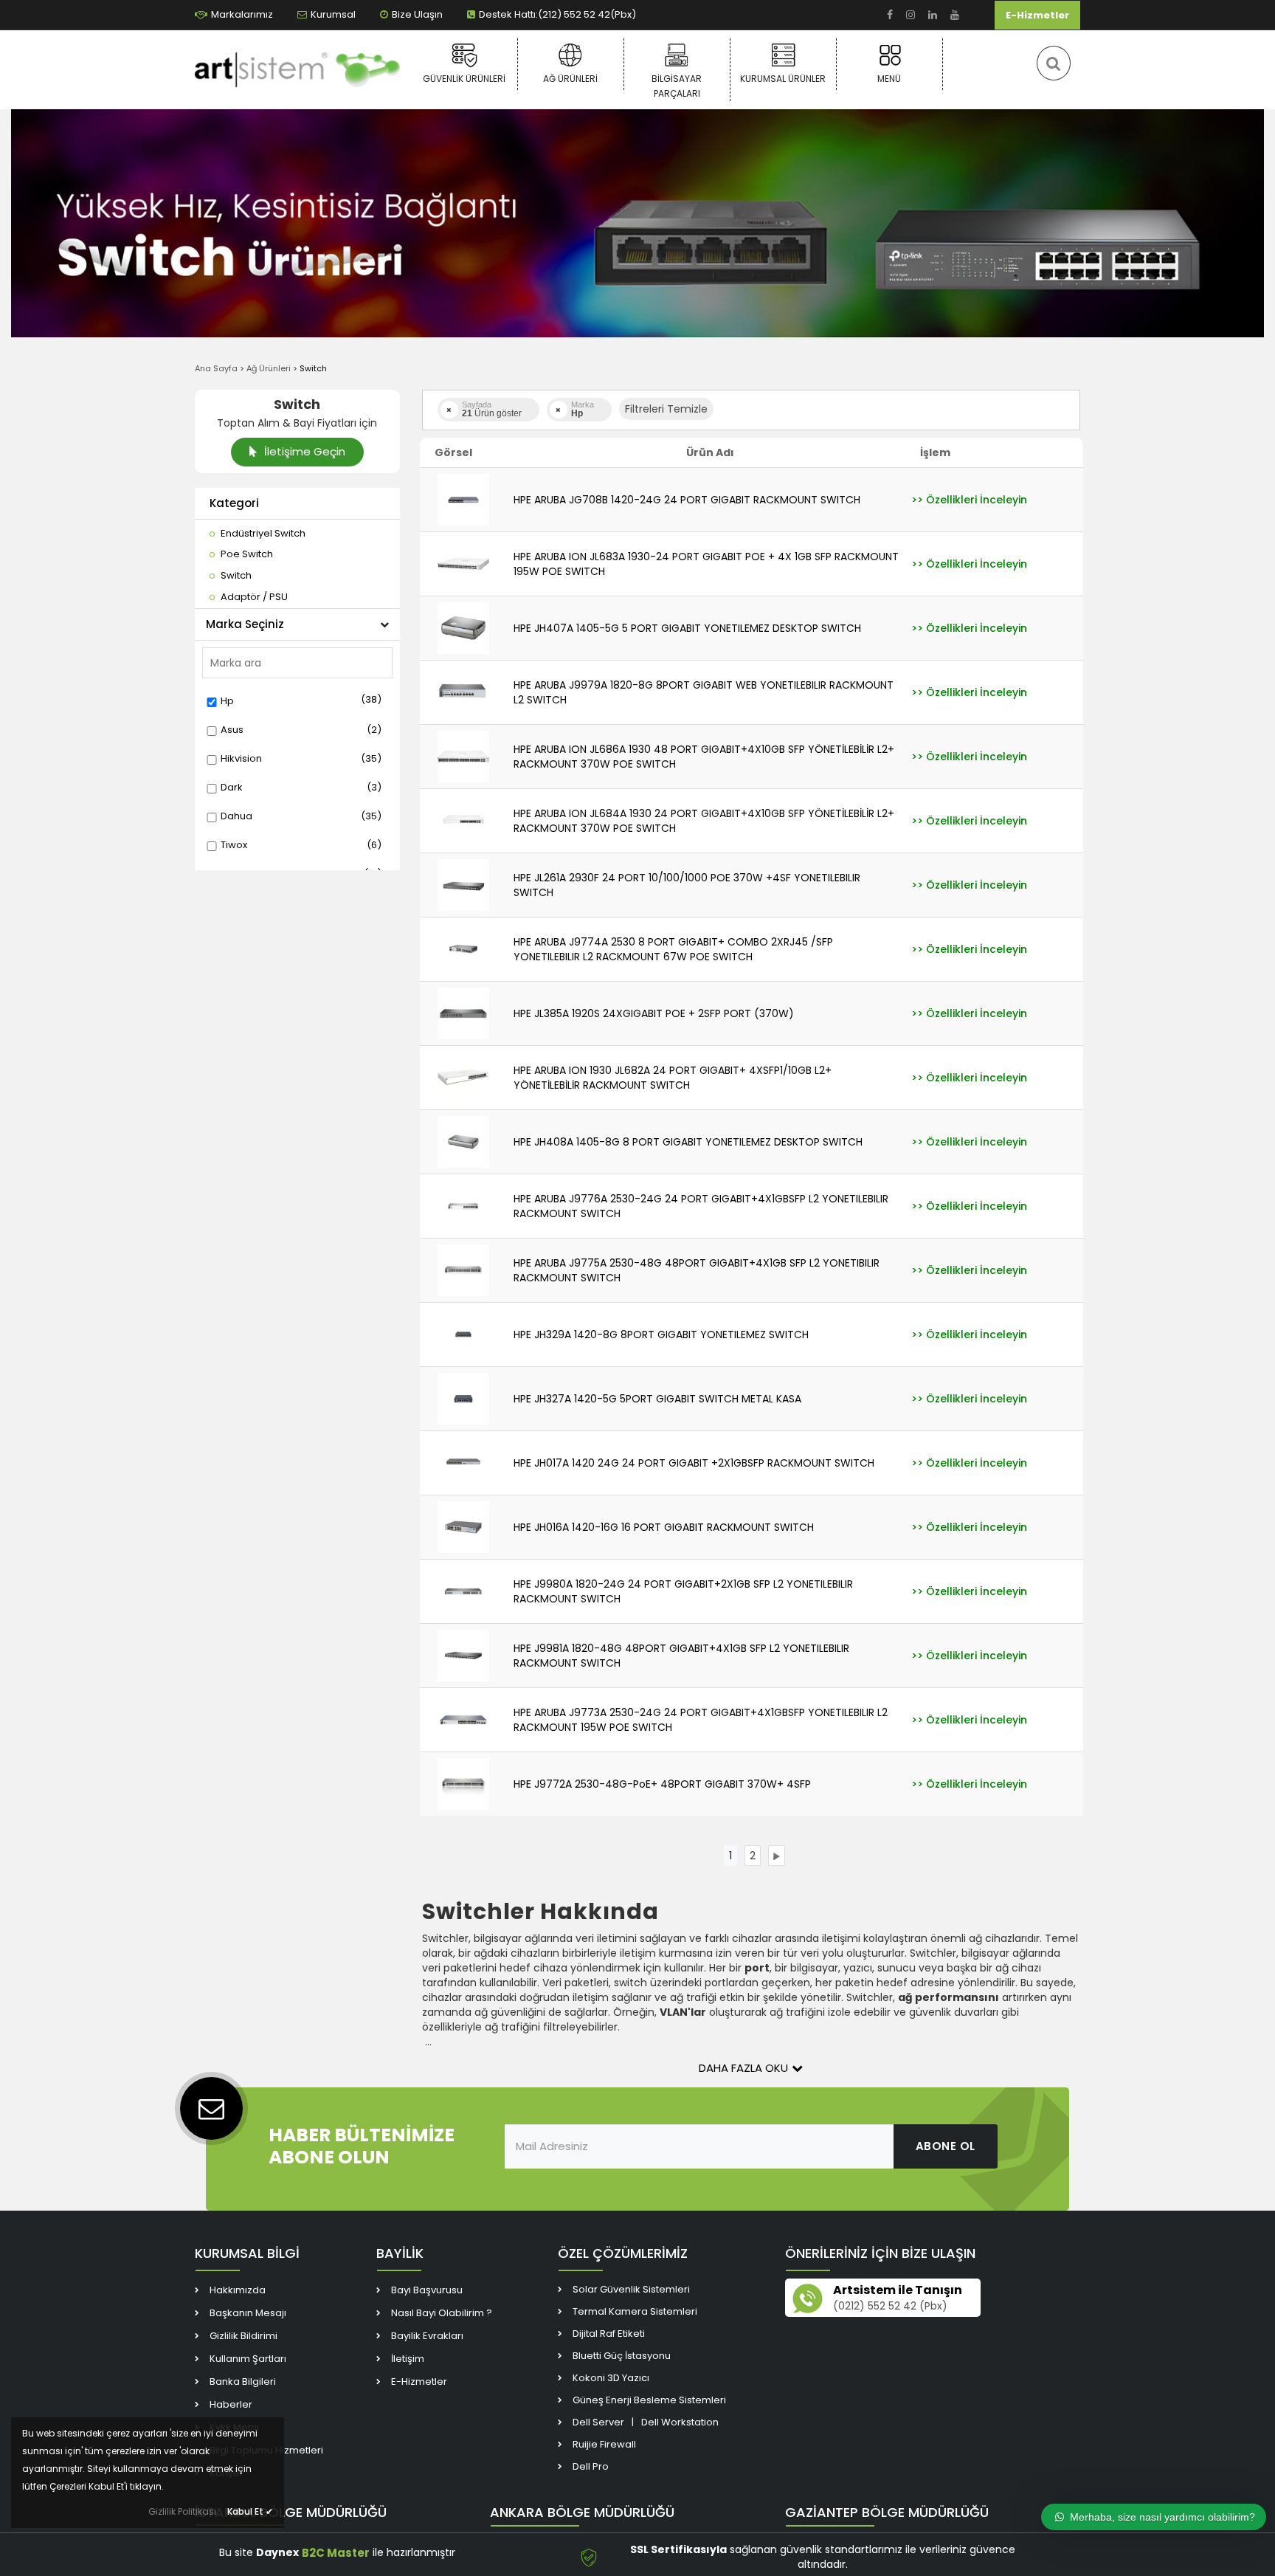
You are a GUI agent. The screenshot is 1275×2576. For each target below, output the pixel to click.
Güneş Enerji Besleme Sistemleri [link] (649, 2400)
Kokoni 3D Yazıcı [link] (611, 2378)
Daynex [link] (277, 2552)
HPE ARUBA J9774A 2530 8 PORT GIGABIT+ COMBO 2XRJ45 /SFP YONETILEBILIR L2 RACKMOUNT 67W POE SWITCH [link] (673, 949)
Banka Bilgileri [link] (243, 2382)
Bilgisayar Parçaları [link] (677, 86)
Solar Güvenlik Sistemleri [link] (631, 2289)
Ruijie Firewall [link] (604, 2444)
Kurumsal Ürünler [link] (783, 79)
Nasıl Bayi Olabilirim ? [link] (442, 2313)
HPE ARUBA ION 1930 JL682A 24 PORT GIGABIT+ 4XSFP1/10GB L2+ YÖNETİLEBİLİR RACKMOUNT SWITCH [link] (673, 1078)
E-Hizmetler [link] (1037, 15)
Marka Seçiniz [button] (245, 624)
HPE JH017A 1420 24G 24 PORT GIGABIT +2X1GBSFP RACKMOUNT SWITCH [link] (694, 1463)
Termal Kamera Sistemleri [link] (635, 2311)
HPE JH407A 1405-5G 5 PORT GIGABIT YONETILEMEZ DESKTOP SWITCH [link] (687, 628)
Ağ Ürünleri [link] (570, 79)
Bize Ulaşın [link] (417, 14)
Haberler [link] (231, 2404)
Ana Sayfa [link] (216, 368)
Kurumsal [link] (333, 14)
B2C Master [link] (336, 2553)
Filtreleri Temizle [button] (666, 409)
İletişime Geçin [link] (303, 451)
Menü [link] (889, 79)
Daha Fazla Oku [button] (743, 2068)
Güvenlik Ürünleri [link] (464, 79)
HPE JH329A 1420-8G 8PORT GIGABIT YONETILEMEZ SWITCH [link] (661, 1335)
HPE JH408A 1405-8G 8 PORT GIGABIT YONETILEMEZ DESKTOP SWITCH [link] (688, 1142)
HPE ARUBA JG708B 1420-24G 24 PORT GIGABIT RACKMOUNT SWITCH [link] (687, 500)
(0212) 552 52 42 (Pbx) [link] (890, 2306)
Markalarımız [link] (242, 14)
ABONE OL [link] (946, 2146)
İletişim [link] (408, 2359)
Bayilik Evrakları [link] (427, 2336)
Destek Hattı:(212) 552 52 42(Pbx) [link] (557, 14)
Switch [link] (313, 368)
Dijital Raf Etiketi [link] (609, 2334)
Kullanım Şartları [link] (248, 2359)
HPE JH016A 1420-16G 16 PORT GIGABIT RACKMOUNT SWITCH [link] (664, 1527)
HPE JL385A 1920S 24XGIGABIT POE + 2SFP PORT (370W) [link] (654, 1013)
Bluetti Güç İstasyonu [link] (622, 2356)
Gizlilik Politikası (182, 2511)
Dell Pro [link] (591, 2466)
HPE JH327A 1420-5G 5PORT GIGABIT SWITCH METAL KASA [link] (657, 1399)
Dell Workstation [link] (680, 2422)
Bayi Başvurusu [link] (427, 2290)
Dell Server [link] (598, 2422)
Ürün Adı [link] (710, 452)
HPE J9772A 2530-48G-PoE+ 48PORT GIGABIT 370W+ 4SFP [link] (662, 1784)
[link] (890, 15)
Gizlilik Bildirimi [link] (243, 2336)
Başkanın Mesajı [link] (248, 2313)
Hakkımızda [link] (238, 2290)
